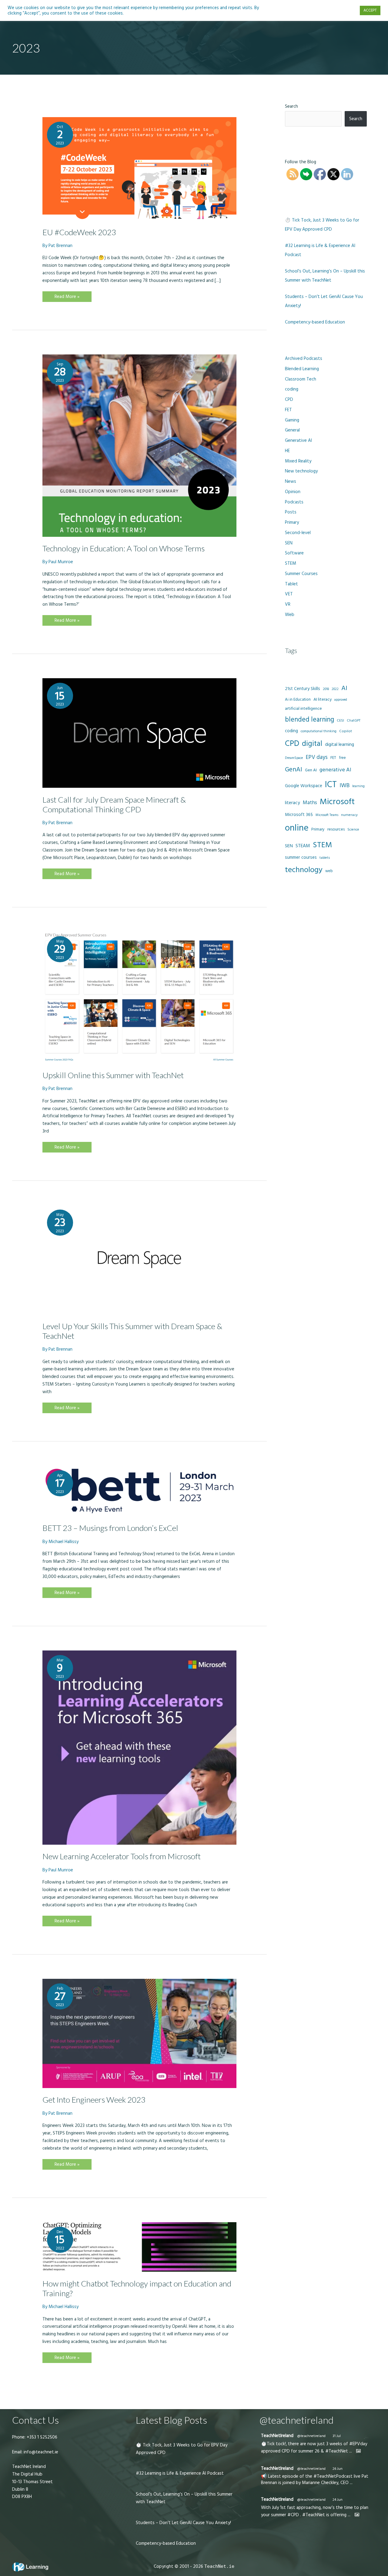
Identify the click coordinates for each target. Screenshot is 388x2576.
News (291, 481)
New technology (301, 471)
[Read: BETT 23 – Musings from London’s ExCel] (139, 1491)
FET (288, 410)
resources (336, 829)
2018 (326, 689)
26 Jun (338, 2469)
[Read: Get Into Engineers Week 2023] (139, 2033)
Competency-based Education (315, 322)
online (297, 828)
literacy (293, 803)
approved (341, 700)
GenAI (294, 770)
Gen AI (311, 770)
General (292, 430)
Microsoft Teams (327, 815)
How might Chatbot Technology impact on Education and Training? (137, 2288)
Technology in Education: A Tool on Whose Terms (124, 548)
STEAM (303, 846)
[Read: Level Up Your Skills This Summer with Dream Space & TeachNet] (139, 1259)
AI (344, 688)
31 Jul (337, 2436)
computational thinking (319, 731)
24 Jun (338, 2500)
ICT (331, 785)
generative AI (335, 770)
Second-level (298, 533)
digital (312, 744)
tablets (325, 858)
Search (291, 106)
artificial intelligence (303, 709)
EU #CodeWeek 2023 (79, 232)
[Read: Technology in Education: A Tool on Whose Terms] (139, 445)
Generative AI (298, 440)
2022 (335, 689)
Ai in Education (298, 699)
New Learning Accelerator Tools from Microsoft (122, 1856)
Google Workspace (304, 786)
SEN (289, 543)
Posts (291, 512)
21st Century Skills (303, 689)
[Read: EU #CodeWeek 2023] (139, 169)
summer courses (301, 857)
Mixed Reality (298, 461)
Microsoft (337, 802)
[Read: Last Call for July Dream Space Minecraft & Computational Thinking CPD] (139, 733)
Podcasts (294, 502)
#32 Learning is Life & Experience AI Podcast (180, 2473)
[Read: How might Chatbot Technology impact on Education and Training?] (139, 2247)
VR (288, 604)
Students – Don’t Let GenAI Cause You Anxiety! (183, 2523)
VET (289, 594)
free (342, 758)
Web (290, 615)
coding (292, 389)
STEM (291, 563)
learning (358, 786)
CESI (340, 721)
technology (304, 870)
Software (294, 553)
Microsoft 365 (299, 815)
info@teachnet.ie (40, 2452)
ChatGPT (354, 721)
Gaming (292, 420)
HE (287, 451)
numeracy (349, 815)
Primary (292, 522)
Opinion (293, 492)
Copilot (346, 731)
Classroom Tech (301, 379)
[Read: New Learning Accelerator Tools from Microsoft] (139, 1747)
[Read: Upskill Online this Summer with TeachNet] (139, 997)
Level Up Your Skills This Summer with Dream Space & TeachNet (132, 1331)
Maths (310, 803)
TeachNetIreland (277, 2436)
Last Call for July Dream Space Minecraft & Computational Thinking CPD (114, 804)
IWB (345, 785)
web (329, 871)
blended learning (309, 720)
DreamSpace (294, 758)
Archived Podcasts (304, 359)
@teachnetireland (311, 2436)
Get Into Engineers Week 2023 (94, 2100)
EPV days (317, 757)
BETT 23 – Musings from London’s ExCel (110, 1528)
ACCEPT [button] (370, 10)
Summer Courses (301, 574)
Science (353, 830)
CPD (289, 399)
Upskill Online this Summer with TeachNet (113, 1075)
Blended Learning (302, 369)
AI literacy (323, 699)
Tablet (291, 584)
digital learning (339, 745)
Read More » (67, 298)
